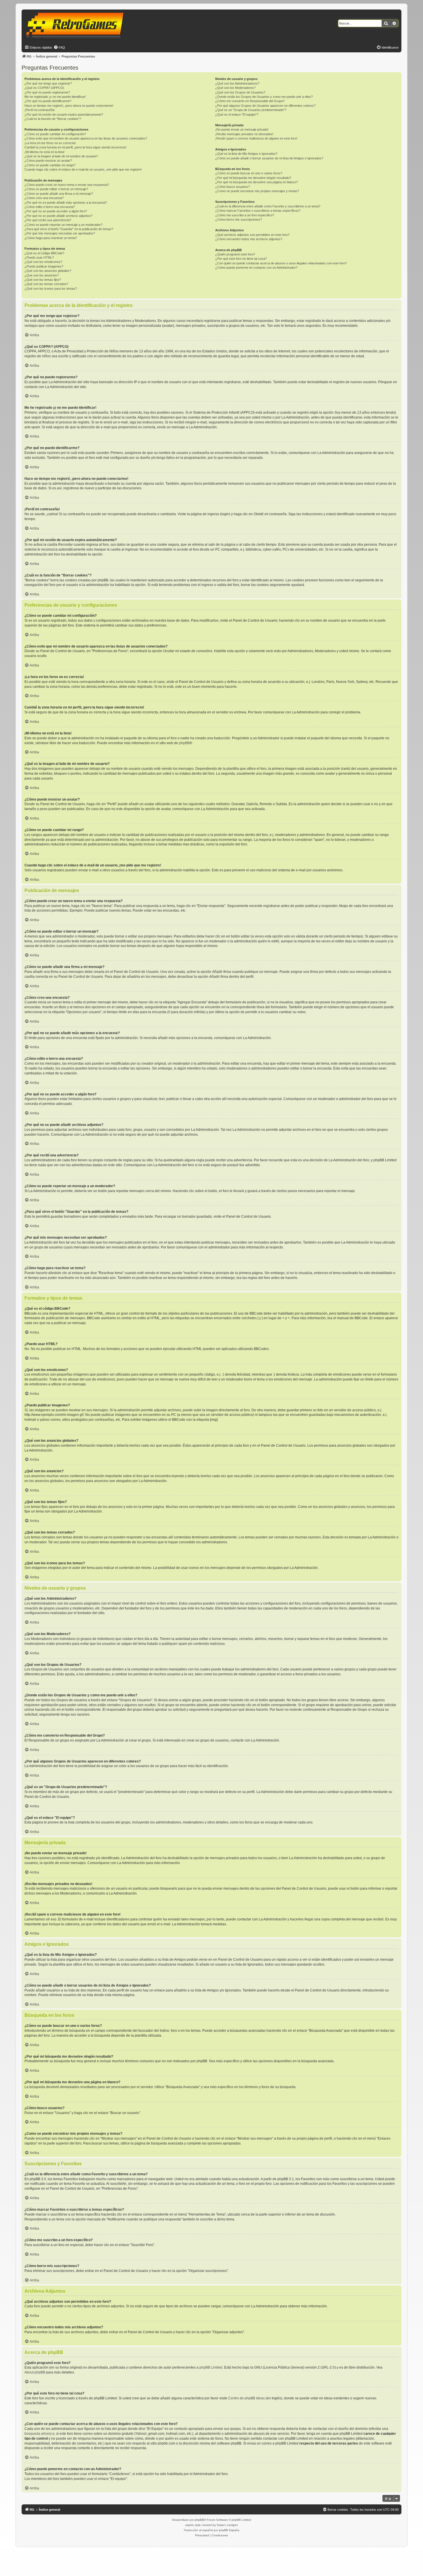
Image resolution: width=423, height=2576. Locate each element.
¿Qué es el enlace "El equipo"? (237, 114)
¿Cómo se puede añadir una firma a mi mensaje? (59, 194)
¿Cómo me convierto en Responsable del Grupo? (250, 101)
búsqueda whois (37, 2434)
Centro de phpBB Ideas (246, 2398)
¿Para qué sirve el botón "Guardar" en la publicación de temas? (69, 229)
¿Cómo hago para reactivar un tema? (51, 238)
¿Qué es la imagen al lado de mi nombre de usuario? (61, 156)
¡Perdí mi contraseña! (40, 110)
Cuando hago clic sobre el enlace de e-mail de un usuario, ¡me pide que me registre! (83, 169)
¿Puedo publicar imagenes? (44, 266)
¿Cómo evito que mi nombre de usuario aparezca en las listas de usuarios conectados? (86, 138)
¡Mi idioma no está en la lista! (44, 152)
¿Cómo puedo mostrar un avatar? (48, 161)
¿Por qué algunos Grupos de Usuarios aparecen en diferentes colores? (265, 106)
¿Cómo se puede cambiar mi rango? (50, 165)
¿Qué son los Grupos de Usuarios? (240, 92)
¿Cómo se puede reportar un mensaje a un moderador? (63, 225)
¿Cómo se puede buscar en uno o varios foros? (249, 173)
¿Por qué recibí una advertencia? (48, 220)
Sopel (221, 2525)
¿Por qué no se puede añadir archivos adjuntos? (58, 216)
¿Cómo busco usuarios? (233, 187)
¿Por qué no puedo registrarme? (47, 92)
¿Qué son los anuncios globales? (48, 271)
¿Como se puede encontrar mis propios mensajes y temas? (257, 191)
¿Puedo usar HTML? (39, 257)
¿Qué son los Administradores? (237, 83)
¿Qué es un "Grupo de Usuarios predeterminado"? (251, 110)
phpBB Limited (211, 2367)
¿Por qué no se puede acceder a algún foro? (56, 211)
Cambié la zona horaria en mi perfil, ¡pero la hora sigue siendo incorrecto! (75, 147)
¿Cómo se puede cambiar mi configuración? (55, 134)
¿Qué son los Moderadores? (235, 88)
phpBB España (229, 2530)
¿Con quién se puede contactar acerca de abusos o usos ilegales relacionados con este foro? (281, 263)
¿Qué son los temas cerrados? (46, 284)
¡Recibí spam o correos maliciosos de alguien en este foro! (256, 138)
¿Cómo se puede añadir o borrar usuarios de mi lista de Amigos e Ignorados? (269, 158)
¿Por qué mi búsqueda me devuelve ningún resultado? (253, 178)
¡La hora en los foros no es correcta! (50, 143)
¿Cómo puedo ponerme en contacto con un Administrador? (256, 268)
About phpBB (35, 2372)
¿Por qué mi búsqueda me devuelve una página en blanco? (257, 182)
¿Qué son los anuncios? (42, 275)
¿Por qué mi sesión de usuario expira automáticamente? (64, 114)
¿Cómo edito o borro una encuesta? (50, 207)
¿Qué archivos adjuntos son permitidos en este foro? (252, 235)
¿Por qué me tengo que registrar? (48, 83)
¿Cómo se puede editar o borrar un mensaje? (56, 189)
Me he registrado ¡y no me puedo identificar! (55, 97)
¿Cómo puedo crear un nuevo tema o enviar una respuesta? (67, 185)
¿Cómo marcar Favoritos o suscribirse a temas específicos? (258, 211)
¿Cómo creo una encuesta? (44, 198)
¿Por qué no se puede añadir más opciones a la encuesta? (66, 203)
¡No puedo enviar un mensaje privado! (242, 129)
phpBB (184, 743)
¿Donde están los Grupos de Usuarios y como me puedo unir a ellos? (264, 97)
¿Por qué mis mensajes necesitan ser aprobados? (60, 233)
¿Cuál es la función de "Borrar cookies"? (53, 119)
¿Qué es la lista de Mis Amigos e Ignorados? (246, 154)
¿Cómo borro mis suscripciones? (239, 219)
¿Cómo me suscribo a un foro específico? (245, 215)
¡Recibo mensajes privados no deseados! (244, 134)
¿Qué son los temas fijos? (43, 280)
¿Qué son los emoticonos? (43, 262)
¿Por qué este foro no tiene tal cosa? (241, 259)
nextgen (233, 2525)
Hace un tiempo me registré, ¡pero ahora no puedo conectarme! (69, 106)
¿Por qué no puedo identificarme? (48, 101)
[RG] (77, 26)
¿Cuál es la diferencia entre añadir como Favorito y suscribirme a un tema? (268, 206)
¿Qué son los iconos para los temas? (51, 289)
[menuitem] (59, 47)
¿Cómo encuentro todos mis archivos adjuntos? (249, 239)
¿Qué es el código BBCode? (44, 253)
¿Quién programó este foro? (235, 254)
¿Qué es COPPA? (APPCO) (44, 88)
